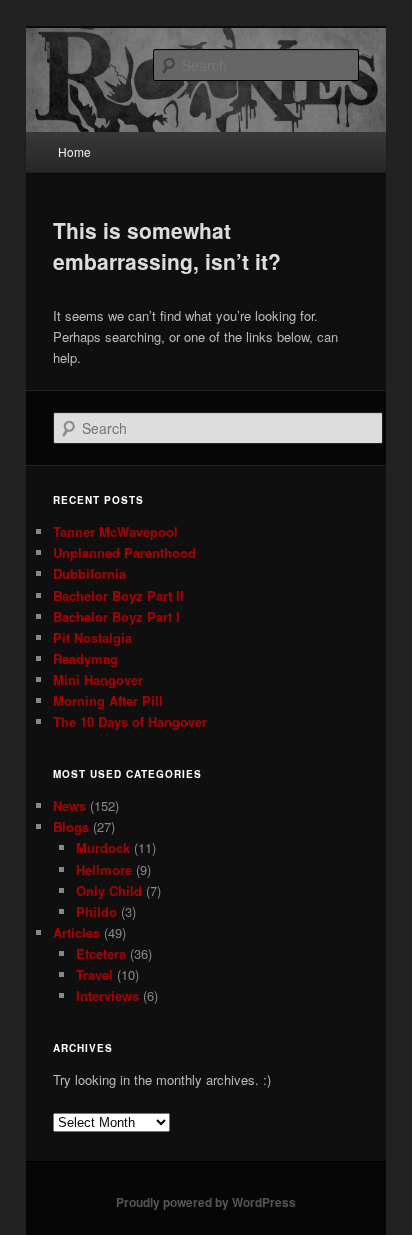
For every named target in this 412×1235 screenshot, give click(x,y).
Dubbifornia (89, 573)
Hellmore (104, 869)
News (69, 805)
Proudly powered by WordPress (206, 1202)
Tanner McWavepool (115, 531)
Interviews (107, 995)
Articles (76, 932)
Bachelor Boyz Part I (116, 616)
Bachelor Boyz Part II (118, 595)
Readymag (85, 658)
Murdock (103, 847)
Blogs (71, 826)
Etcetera (101, 953)
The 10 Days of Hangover (130, 721)
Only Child (109, 890)
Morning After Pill (108, 700)
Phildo (96, 911)
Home (74, 151)
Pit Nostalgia (92, 637)
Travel (94, 974)
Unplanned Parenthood (124, 552)
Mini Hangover (98, 679)
